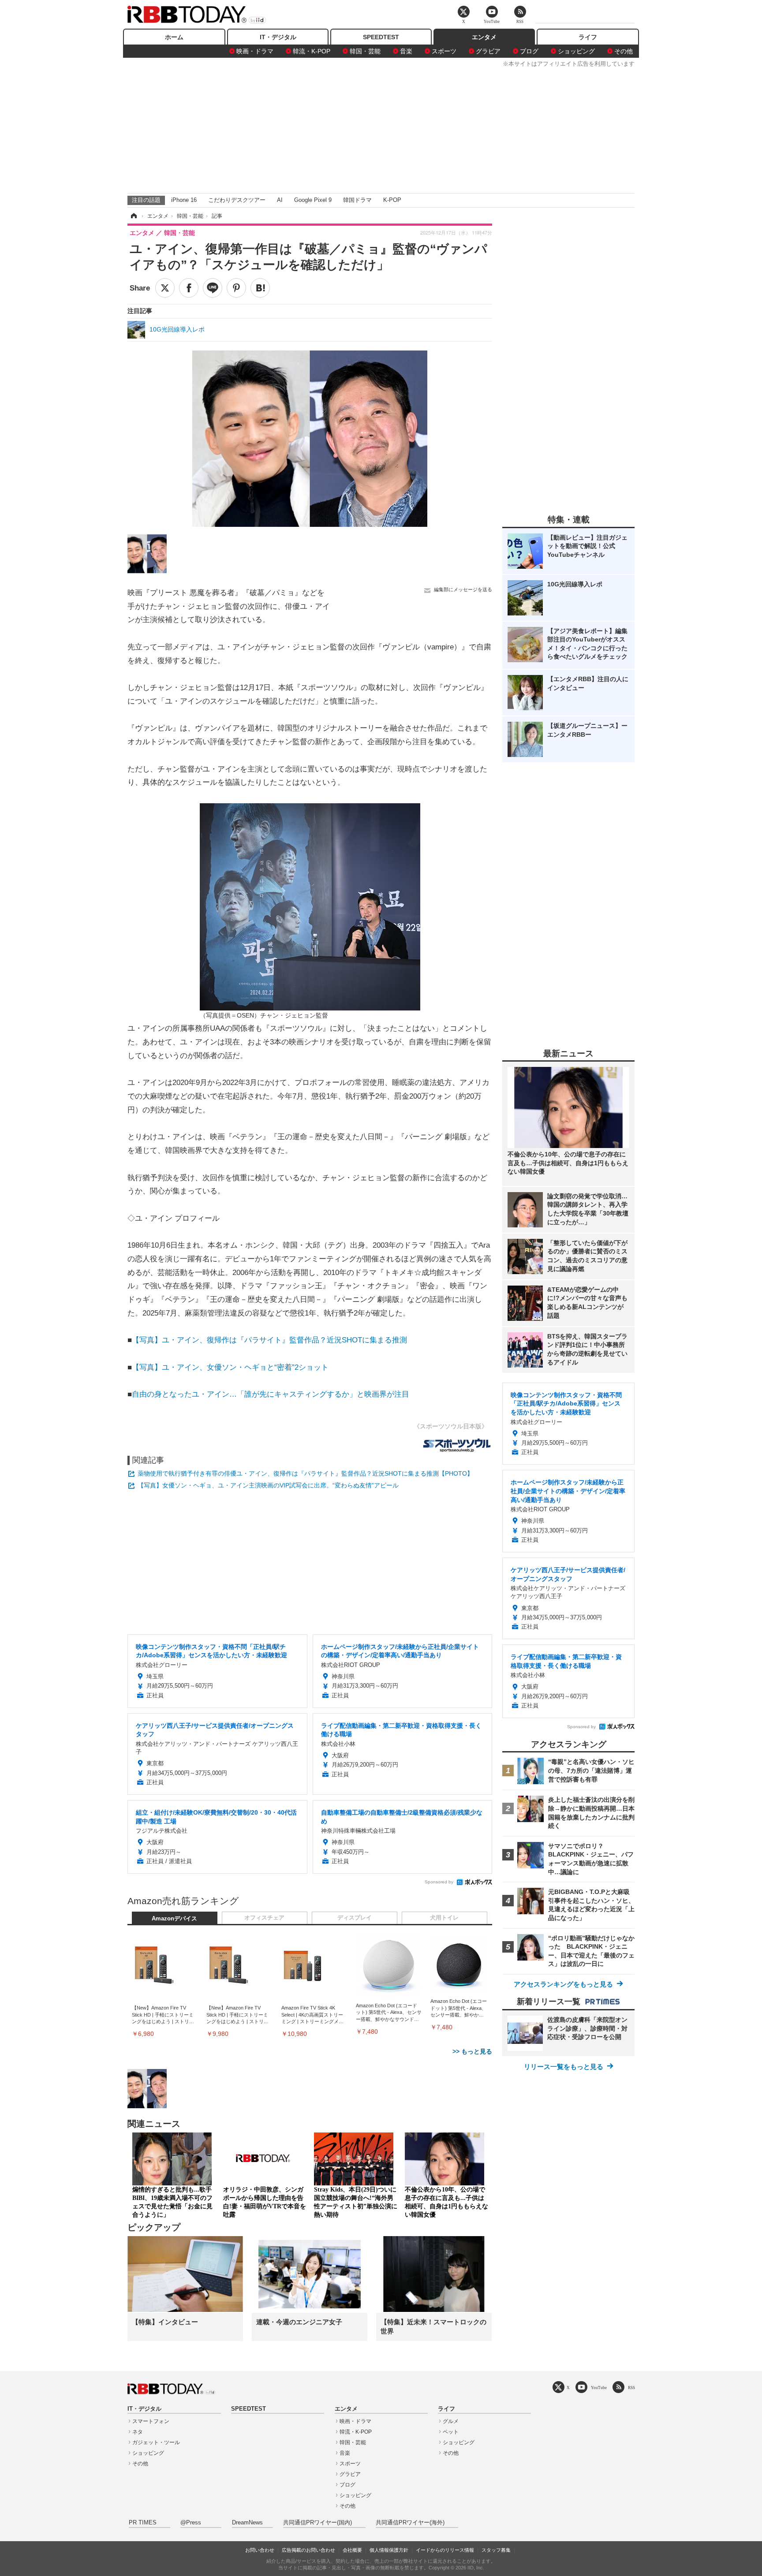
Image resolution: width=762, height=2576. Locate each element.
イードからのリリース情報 (445, 2550)
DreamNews (247, 2523)
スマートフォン (151, 2421)
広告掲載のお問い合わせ (308, 2550)
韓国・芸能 (365, 51)
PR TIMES (143, 2523)
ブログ (529, 51)
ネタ (138, 2432)
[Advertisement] (381, 129)
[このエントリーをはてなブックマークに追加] (260, 288)
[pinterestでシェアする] (236, 288)
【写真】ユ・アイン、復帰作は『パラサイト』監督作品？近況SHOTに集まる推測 (269, 1340)
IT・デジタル (278, 37)
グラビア (488, 51)
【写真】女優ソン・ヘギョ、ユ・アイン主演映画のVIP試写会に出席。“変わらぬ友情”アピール (268, 1485)
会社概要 (352, 2550)
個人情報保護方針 (389, 2550)
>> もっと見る (472, 2051)
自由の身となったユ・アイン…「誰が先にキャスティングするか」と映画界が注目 (271, 1394)
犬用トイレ (444, 1918)
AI (280, 200)
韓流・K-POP (312, 51)
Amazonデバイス (174, 1919)
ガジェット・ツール (156, 2442)
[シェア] (189, 288)
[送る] (213, 288)
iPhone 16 (184, 200)
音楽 (406, 51)
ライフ (588, 37)
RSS (631, 2388)
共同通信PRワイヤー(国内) (317, 2523)
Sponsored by (439, 1882)
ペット (451, 2432)
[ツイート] (165, 288)
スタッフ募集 (496, 2550)
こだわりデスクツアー (237, 200)
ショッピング (576, 51)
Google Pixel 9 (313, 200)
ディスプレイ (355, 1918)
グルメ (451, 2421)
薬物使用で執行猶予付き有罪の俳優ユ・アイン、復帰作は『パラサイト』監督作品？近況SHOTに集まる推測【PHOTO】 (305, 1473)
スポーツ (444, 51)
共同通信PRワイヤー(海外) (410, 2523)
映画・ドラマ (255, 51)
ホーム (174, 37)
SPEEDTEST (381, 37)
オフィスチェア (264, 1918)
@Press (191, 2523)
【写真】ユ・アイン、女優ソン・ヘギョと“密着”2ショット (230, 1367)
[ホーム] (133, 216)
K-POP (392, 200)
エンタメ (484, 37)
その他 (624, 51)
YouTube (599, 2388)
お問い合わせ (260, 2550)
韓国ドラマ (357, 200)
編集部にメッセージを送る (463, 589)
